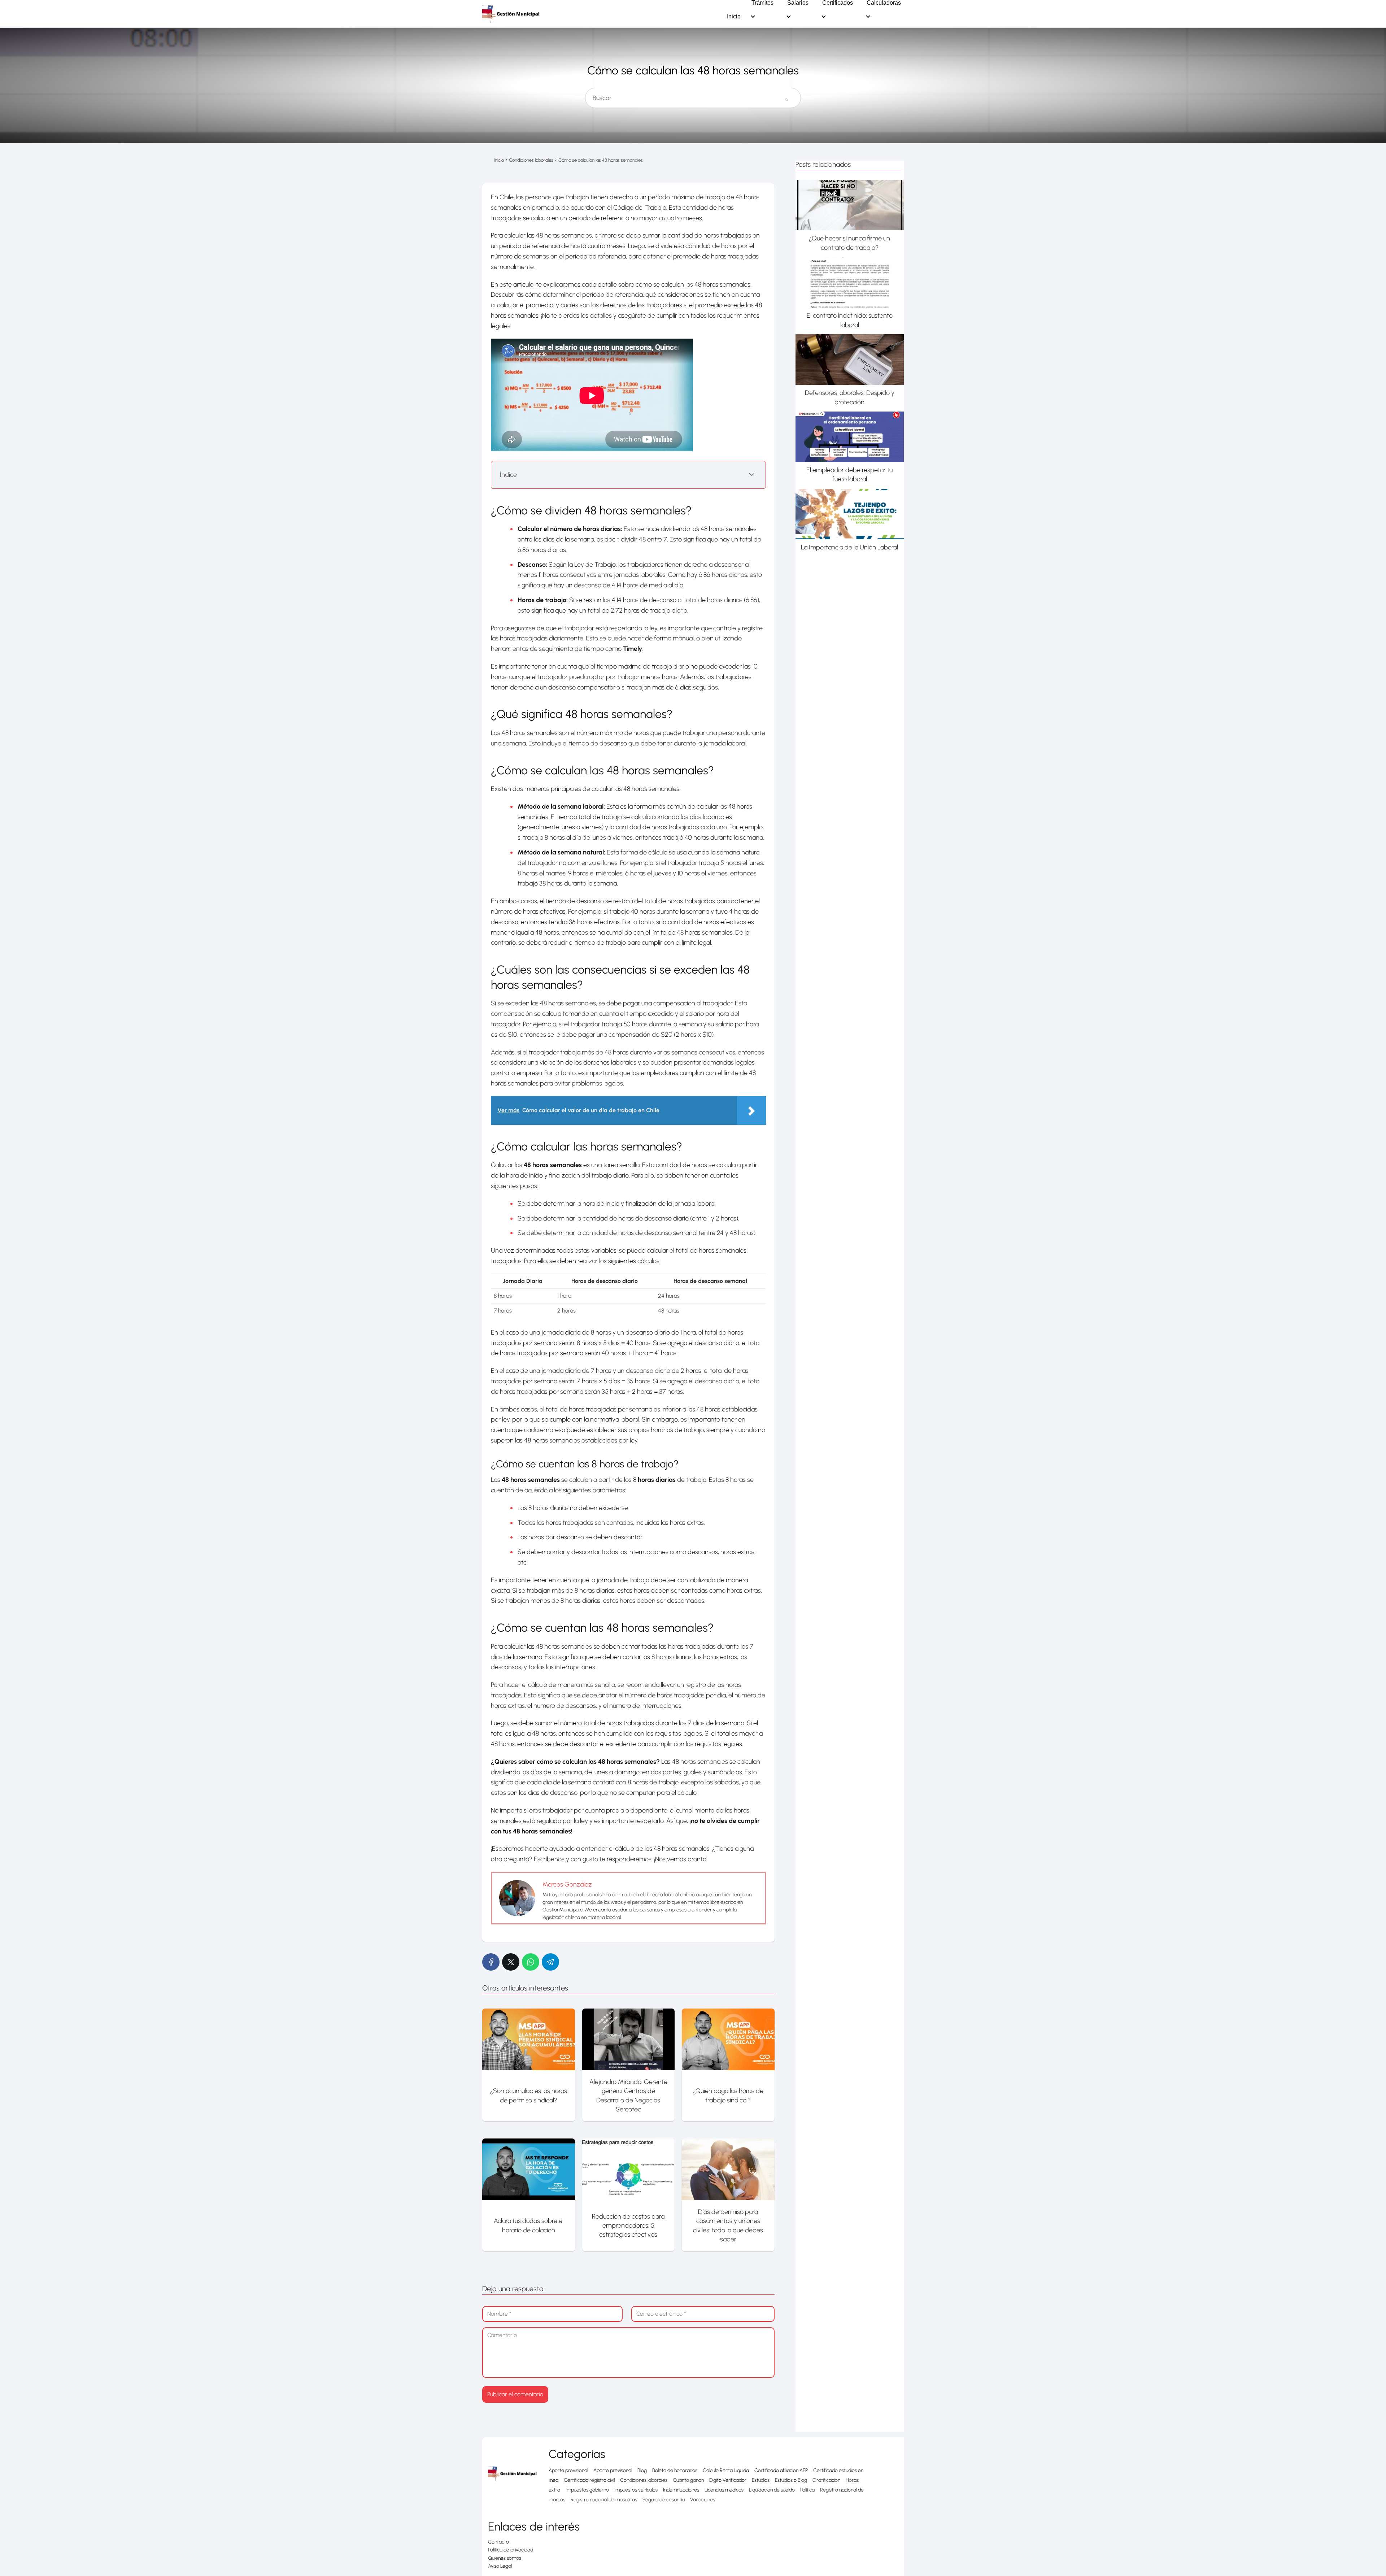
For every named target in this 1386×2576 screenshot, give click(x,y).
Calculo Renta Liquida (726, 2470)
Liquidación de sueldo (772, 2490)
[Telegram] (550, 1962)
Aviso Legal (500, 2566)
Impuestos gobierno (587, 2490)
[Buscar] (786, 95)
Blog (642, 2470)
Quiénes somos (505, 2558)
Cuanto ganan (688, 2480)
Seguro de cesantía (664, 2500)
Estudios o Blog (791, 2480)
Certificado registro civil (589, 2480)
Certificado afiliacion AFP (781, 2470)
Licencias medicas (724, 2490)
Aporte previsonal (613, 2470)
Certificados (838, 3)
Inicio (734, 17)
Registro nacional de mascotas (604, 2500)
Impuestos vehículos (636, 2490)
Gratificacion (826, 2480)
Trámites (762, 3)
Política (807, 2490)
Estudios (761, 2480)
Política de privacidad (511, 2550)
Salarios (798, 3)
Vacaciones (703, 2500)
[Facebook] (491, 1962)
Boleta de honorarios (675, 2470)
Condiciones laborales (644, 2480)
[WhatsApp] (531, 1962)
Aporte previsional (568, 2470)
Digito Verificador (728, 2480)
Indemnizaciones (681, 2490)
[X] (511, 1962)
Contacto (498, 2542)
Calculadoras (884, 3)
